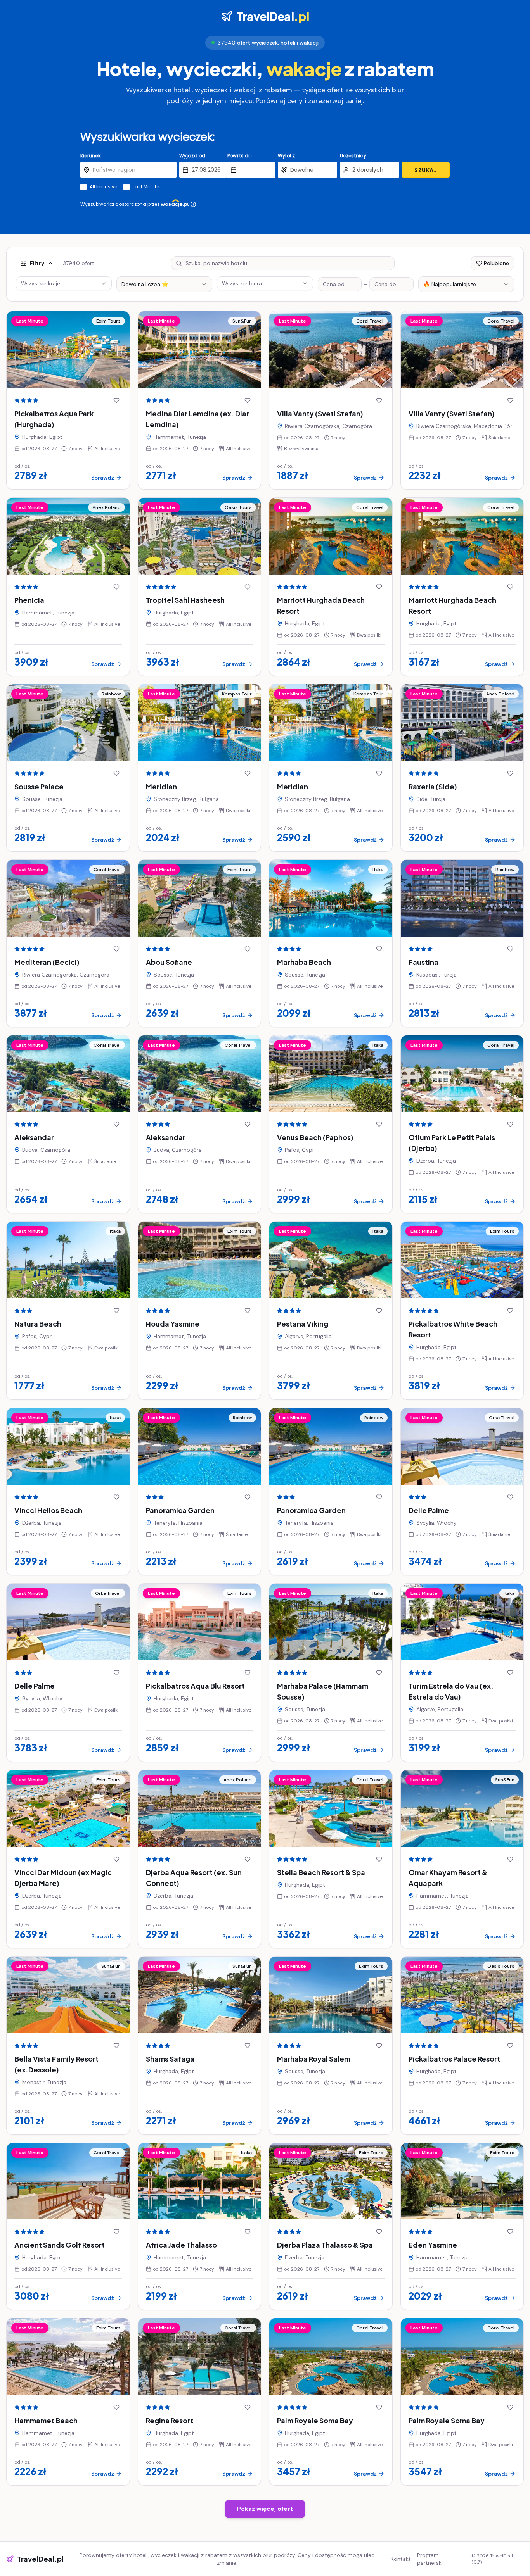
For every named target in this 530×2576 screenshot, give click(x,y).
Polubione (496, 263)
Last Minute (146, 187)
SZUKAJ (426, 170)
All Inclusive (103, 187)
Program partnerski (430, 2559)
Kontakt (401, 2559)
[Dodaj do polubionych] (116, 400)
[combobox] (164, 284)
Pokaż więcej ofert (265, 2509)
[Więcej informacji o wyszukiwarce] (193, 204)
